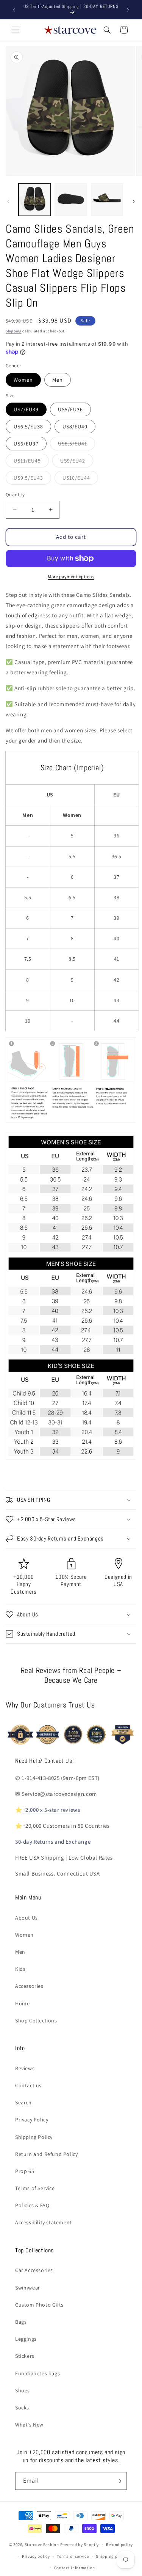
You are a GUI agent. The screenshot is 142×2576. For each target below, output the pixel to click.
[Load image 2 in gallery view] (71, 199)
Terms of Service (35, 2188)
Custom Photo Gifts (39, 2305)
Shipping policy (112, 2556)
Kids (20, 1969)
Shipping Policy (34, 2137)
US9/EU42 (77, 462)
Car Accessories (34, 2270)
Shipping (14, 331)
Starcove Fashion (42, 2545)
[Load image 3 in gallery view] (107, 199)
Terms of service (73, 2556)
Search (23, 2102)
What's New (29, 2425)
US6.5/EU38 (28, 426)
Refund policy (119, 2545)
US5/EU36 (70, 409)
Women (23, 380)
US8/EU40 (75, 426)
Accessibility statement (44, 2222)
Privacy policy (36, 2556)
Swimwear (28, 2288)
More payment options (71, 577)
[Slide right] (134, 201)
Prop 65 (25, 2171)
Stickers (25, 2356)
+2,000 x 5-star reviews (51, 1810)
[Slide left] (8, 201)
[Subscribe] (118, 2481)
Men (58, 380)
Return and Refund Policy (46, 2154)
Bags (21, 2322)
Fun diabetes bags (37, 2373)
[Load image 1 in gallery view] (35, 199)
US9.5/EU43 (32, 479)
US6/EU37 (26, 444)
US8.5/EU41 (76, 445)
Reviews (25, 2068)
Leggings (26, 2339)
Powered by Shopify (80, 2545)
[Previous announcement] (14, 10)
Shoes (23, 2390)
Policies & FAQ (32, 2205)
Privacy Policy (32, 2120)
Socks (22, 2408)
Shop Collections (36, 2021)
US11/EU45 (31, 462)
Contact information (75, 2568)
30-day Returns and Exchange (53, 1842)
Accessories (29, 1986)
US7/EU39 (26, 409)
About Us (27, 1918)
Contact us (28, 2085)
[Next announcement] (128, 10)
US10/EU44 (80, 479)
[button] (15, 30)
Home (22, 2003)
